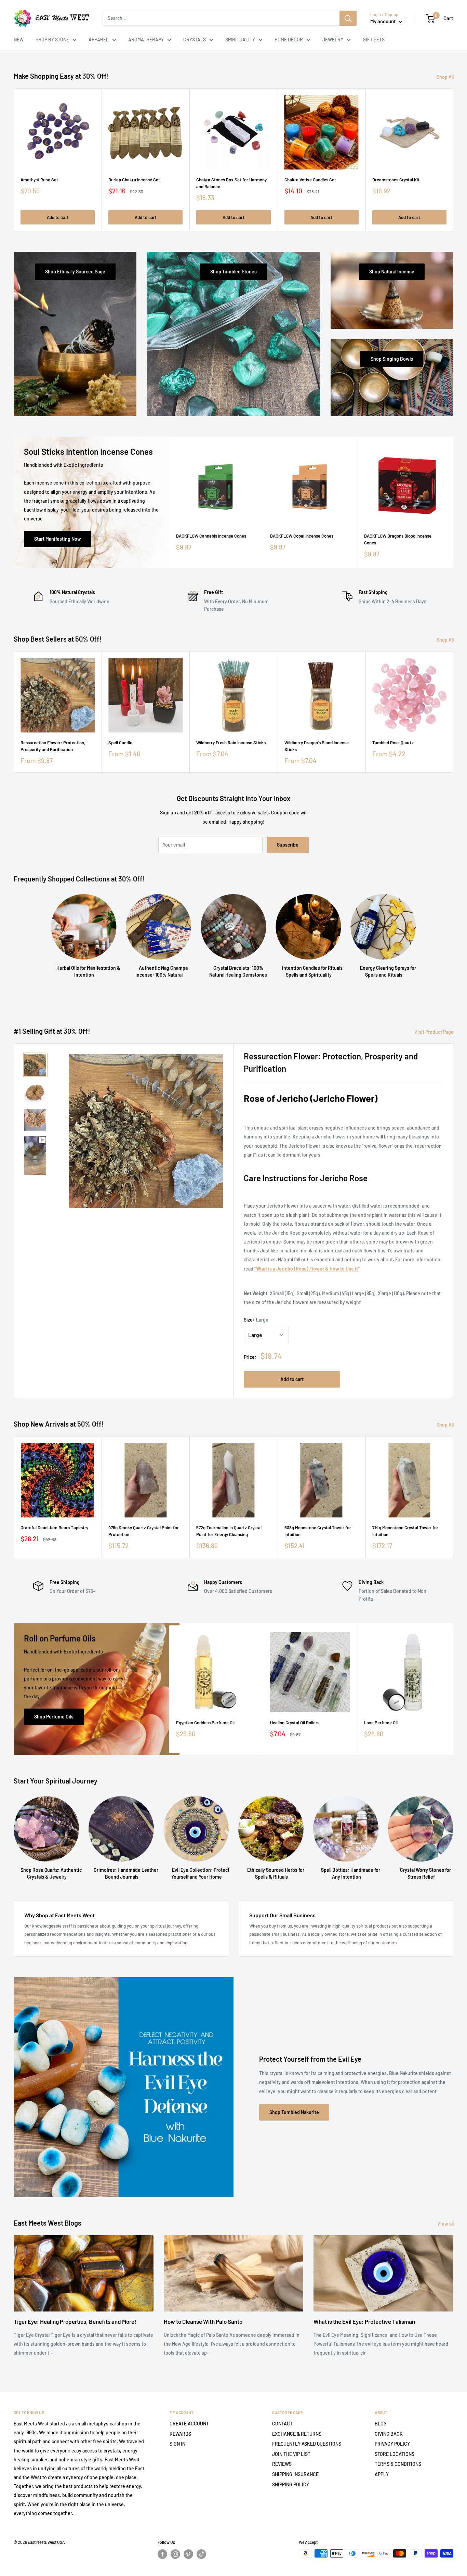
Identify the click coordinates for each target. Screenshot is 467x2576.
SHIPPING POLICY (291, 2484)
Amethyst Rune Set (39, 180)
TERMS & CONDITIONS (398, 2464)
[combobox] (221, 18)
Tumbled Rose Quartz (393, 743)
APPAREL (99, 40)
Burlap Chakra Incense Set (134, 180)
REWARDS (180, 2434)
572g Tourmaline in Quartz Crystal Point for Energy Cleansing (229, 1531)
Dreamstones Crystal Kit (396, 180)
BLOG (381, 2424)
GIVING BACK (389, 2434)
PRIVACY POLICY (392, 2444)
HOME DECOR (289, 40)
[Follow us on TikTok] (201, 2554)
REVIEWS (282, 2464)
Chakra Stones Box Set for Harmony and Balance (231, 183)
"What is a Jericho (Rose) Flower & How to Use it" (307, 1269)
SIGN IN (177, 2444)
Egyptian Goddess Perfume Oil (205, 1723)
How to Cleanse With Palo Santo (203, 2321)
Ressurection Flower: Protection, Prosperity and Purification (53, 746)
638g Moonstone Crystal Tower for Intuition (318, 1531)
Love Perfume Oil (381, 1723)
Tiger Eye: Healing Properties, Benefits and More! (75, 2321)
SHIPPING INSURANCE (295, 2474)
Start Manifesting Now (58, 539)
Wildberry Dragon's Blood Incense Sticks (317, 746)
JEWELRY (333, 40)
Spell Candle (120, 743)
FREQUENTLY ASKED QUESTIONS (307, 2444)
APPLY (382, 2474)
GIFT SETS (374, 40)
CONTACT (282, 2424)
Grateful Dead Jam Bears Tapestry (54, 1528)
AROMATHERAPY (146, 40)
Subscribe (288, 845)
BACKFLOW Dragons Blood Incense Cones (398, 539)
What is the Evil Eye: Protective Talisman (364, 2321)
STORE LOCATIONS (395, 2454)
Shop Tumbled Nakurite (294, 2112)
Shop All (446, 77)
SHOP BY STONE (52, 40)
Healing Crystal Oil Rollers (295, 1723)
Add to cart (58, 217)
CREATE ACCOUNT (189, 2424)
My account (384, 21)
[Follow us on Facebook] (162, 2554)
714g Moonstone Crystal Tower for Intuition (405, 1531)
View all (446, 2224)
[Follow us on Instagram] (175, 2554)
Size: (256, 1320)
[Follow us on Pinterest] (188, 2554)
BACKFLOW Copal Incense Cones (302, 536)
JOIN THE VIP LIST (291, 2454)
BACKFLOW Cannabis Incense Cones (211, 536)
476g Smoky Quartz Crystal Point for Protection (144, 1531)
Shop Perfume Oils (54, 1717)
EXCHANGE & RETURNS (297, 2434)
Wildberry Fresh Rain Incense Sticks (231, 743)
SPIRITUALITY (240, 40)
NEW (19, 40)
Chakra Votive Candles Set (310, 180)
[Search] (348, 18)
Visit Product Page (435, 1032)
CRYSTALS (195, 40)
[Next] (453, 160)
